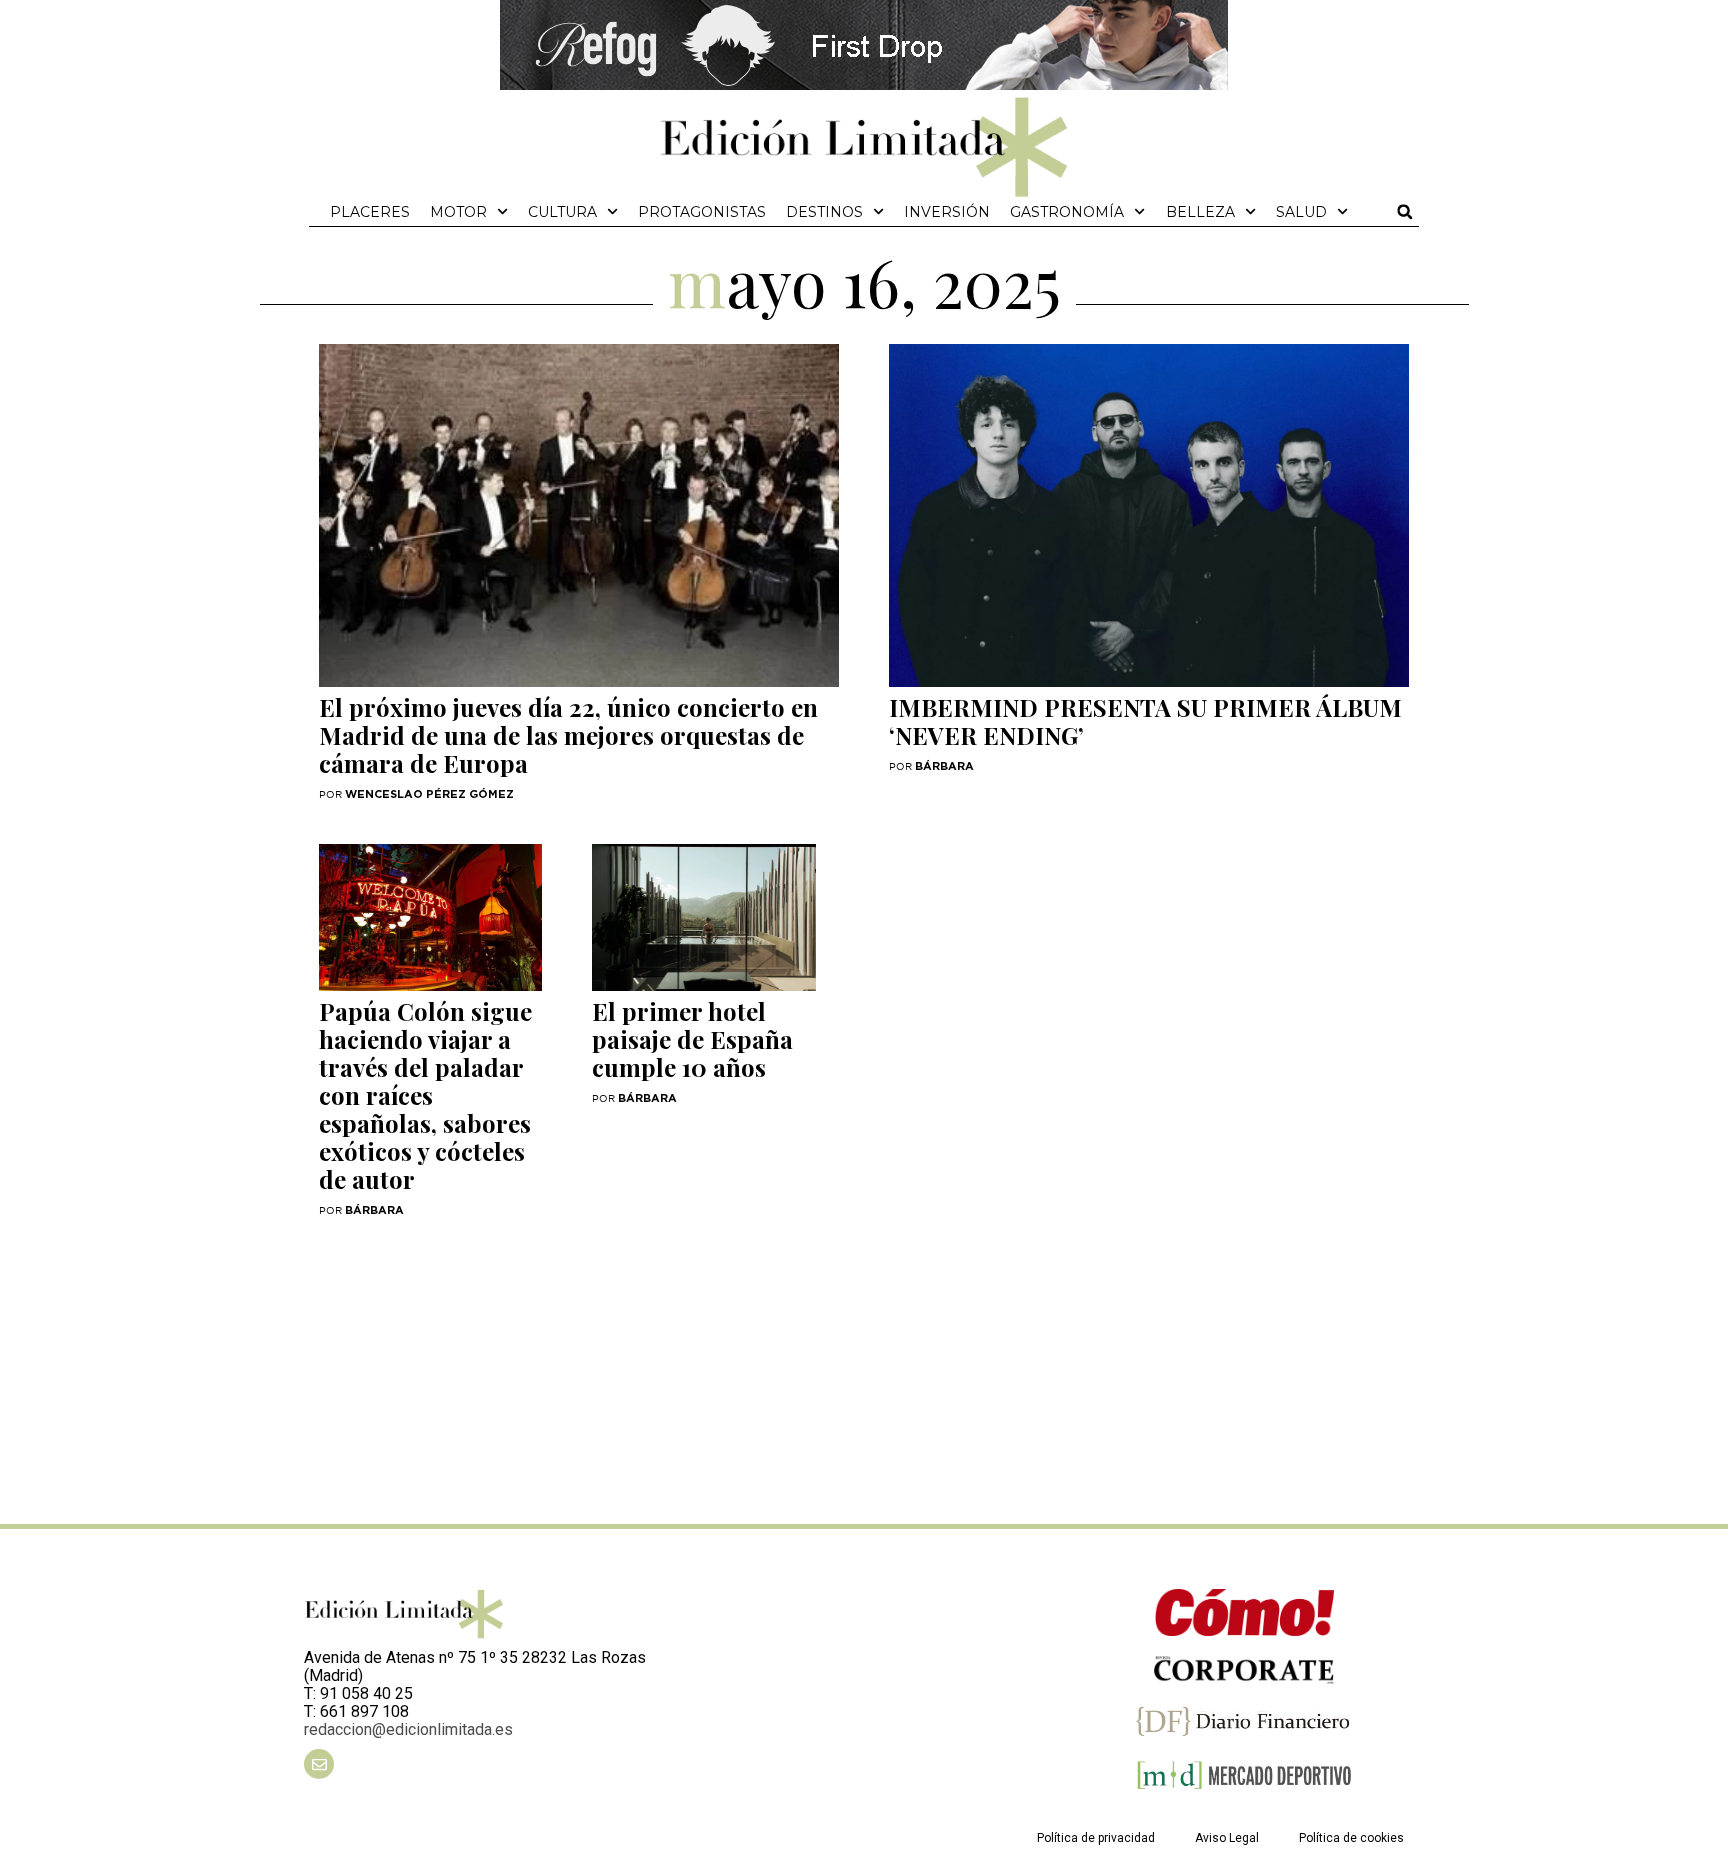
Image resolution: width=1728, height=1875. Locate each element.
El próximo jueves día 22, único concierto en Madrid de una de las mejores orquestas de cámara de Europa (568, 735)
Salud (1301, 212)
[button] (1405, 212)
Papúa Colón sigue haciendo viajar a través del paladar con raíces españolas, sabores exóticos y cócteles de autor (425, 1095)
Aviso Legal (1227, 1838)
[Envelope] (319, 1764)
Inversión (947, 212)
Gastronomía (1067, 212)
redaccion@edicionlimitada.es (408, 1729)
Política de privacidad (1096, 1838)
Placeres (370, 212)
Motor (458, 212)
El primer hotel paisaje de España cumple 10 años (692, 1039)
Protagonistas (702, 212)
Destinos (824, 212)
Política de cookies (1351, 1838)
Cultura (562, 212)
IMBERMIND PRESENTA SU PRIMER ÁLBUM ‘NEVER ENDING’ (1145, 721)
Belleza (1200, 212)
